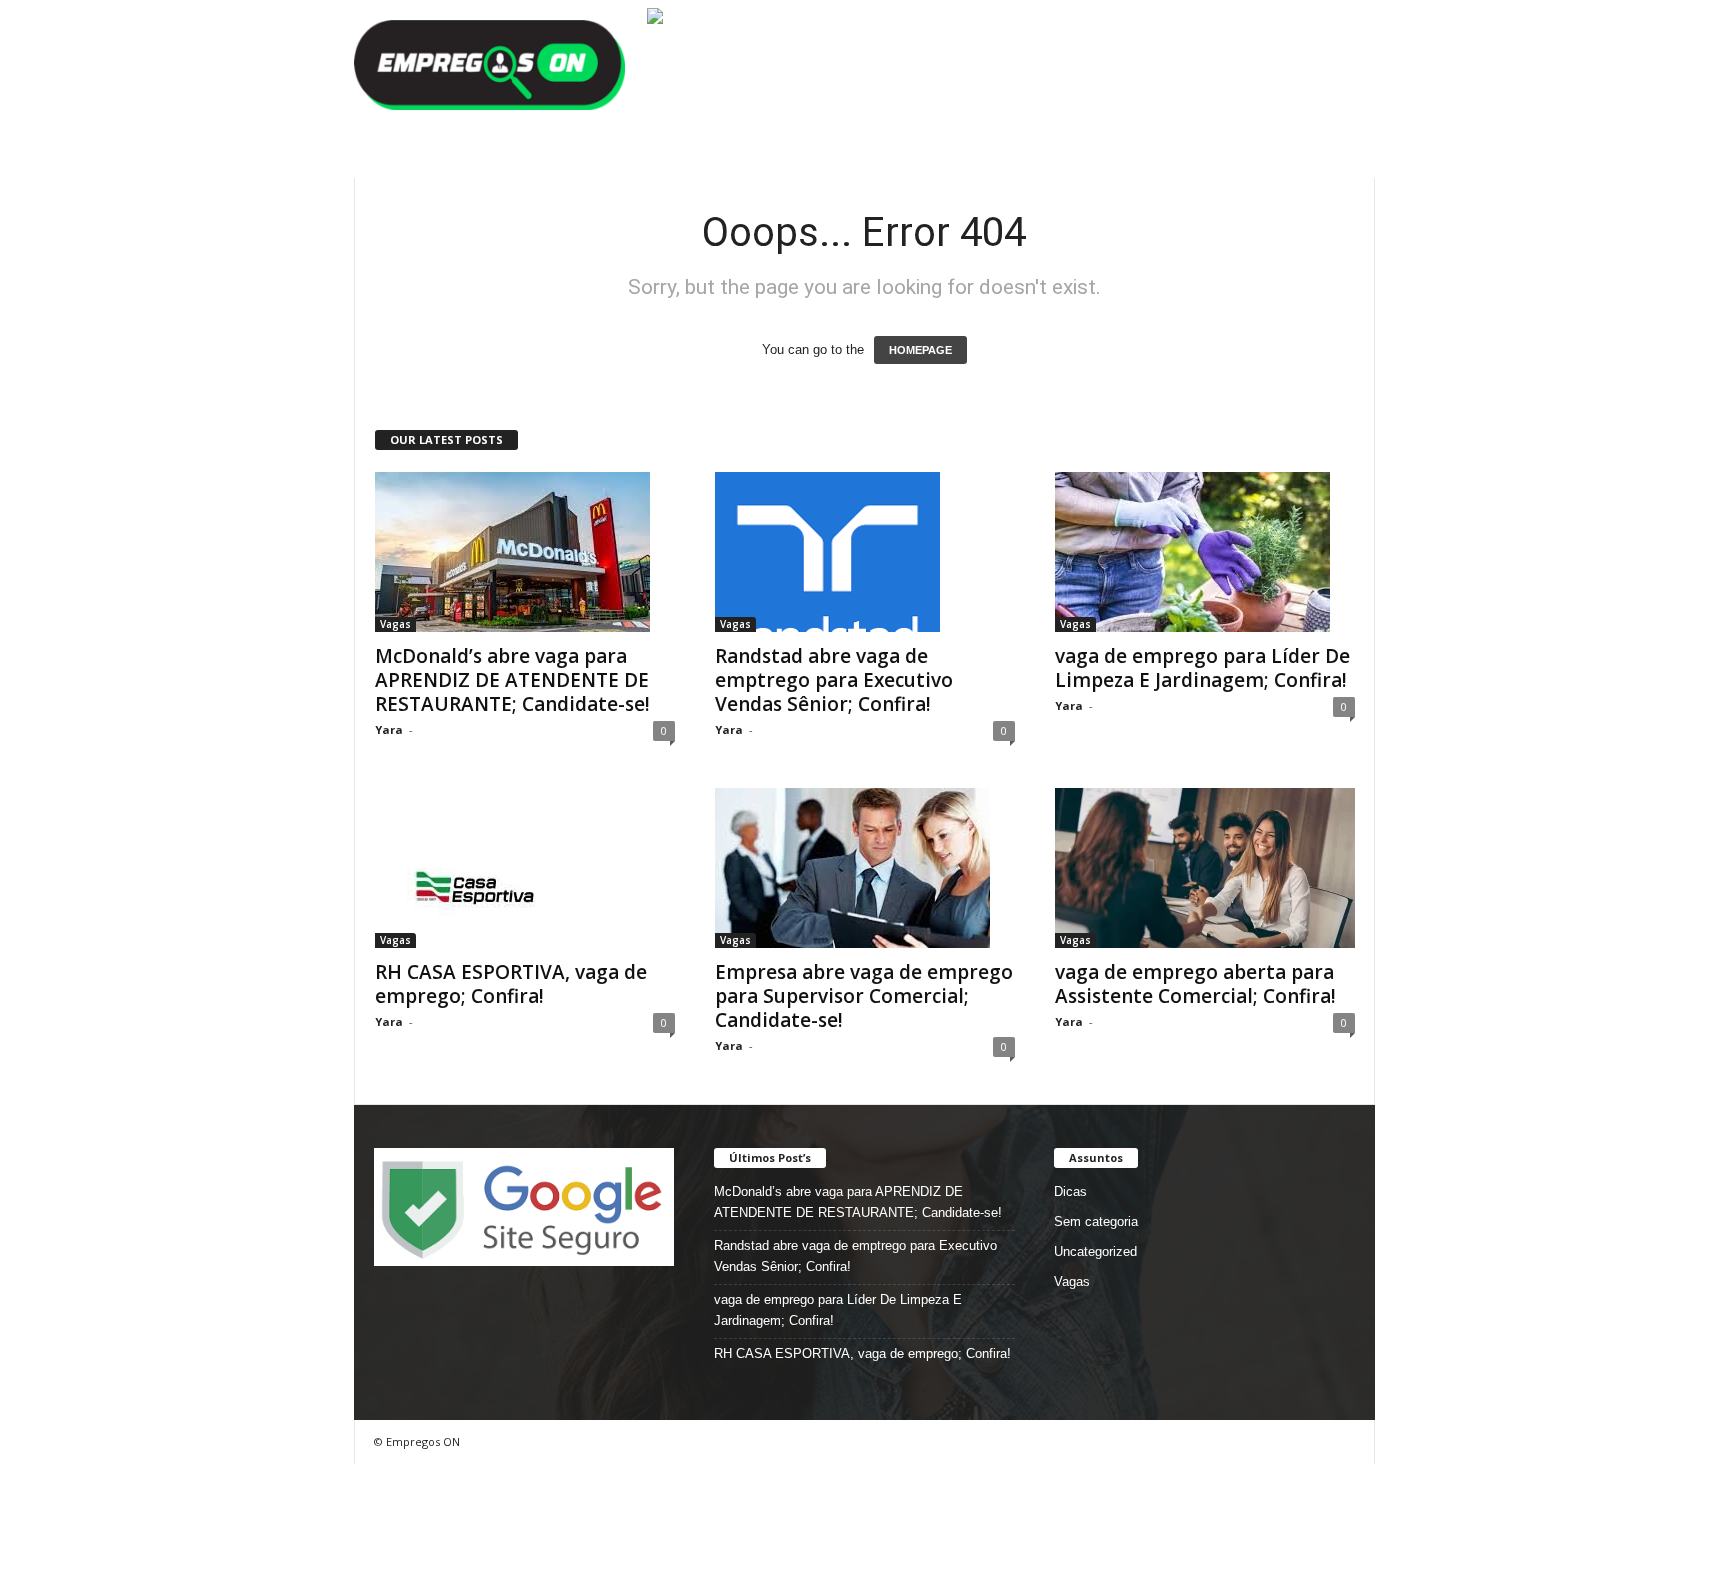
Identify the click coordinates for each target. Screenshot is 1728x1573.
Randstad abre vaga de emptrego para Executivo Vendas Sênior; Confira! (834, 680)
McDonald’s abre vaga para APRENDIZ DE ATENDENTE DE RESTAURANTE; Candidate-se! (512, 680)
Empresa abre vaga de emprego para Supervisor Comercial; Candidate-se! (864, 996)
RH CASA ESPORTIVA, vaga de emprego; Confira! (511, 984)
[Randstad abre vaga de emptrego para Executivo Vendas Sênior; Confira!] (865, 552)
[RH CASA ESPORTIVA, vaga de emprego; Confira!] (525, 868)
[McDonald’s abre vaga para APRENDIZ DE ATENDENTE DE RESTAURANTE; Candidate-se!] (525, 552)
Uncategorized (1095, 1251)
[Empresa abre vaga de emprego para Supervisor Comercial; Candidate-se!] (865, 868)
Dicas (1070, 1191)
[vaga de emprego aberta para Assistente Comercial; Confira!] (1205, 868)
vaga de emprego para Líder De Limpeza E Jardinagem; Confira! (1202, 668)
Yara (389, 729)
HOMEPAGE (920, 350)
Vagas (395, 624)
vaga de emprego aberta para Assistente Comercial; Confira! (1195, 984)
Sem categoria (1096, 1221)
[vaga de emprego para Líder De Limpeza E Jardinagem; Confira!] (1205, 552)
